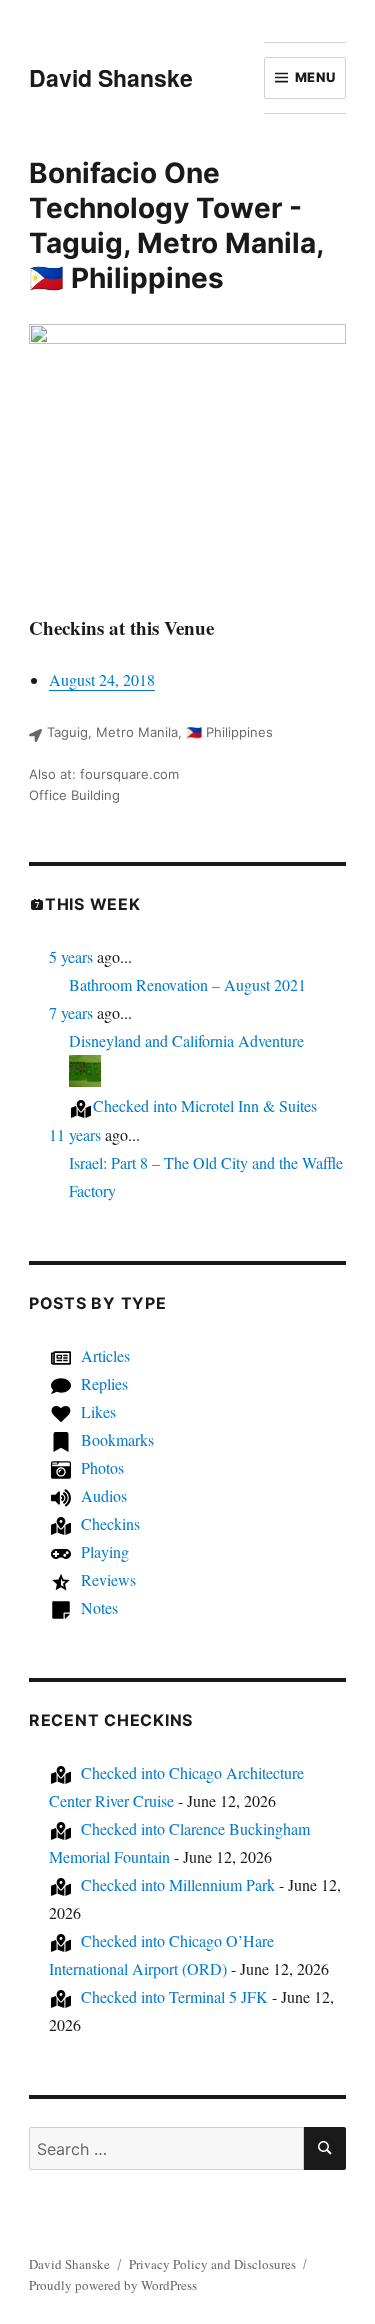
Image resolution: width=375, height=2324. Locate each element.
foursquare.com (129, 774)
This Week (93, 904)
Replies (104, 1383)
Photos (102, 1467)
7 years (71, 1012)
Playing (105, 1551)
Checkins (110, 1523)
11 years (75, 1134)
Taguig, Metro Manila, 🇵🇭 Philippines (160, 732)
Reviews (108, 1579)
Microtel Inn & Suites (205, 1105)
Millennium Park (178, 1884)
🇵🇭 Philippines (126, 278)
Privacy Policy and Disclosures (212, 2264)
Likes (98, 1411)
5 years (71, 956)
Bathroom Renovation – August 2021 (187, 984)
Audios (104, 1495)
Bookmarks (117, 1439)
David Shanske (111, 77)
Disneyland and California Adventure (186, 1040)
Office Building (74, 795)
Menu (315, 77)
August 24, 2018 (102, 679)
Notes (99, 1607)
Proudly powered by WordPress (113, 2285)
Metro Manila (226, 243)
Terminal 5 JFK (174, 1996)
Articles (105, 1355)
